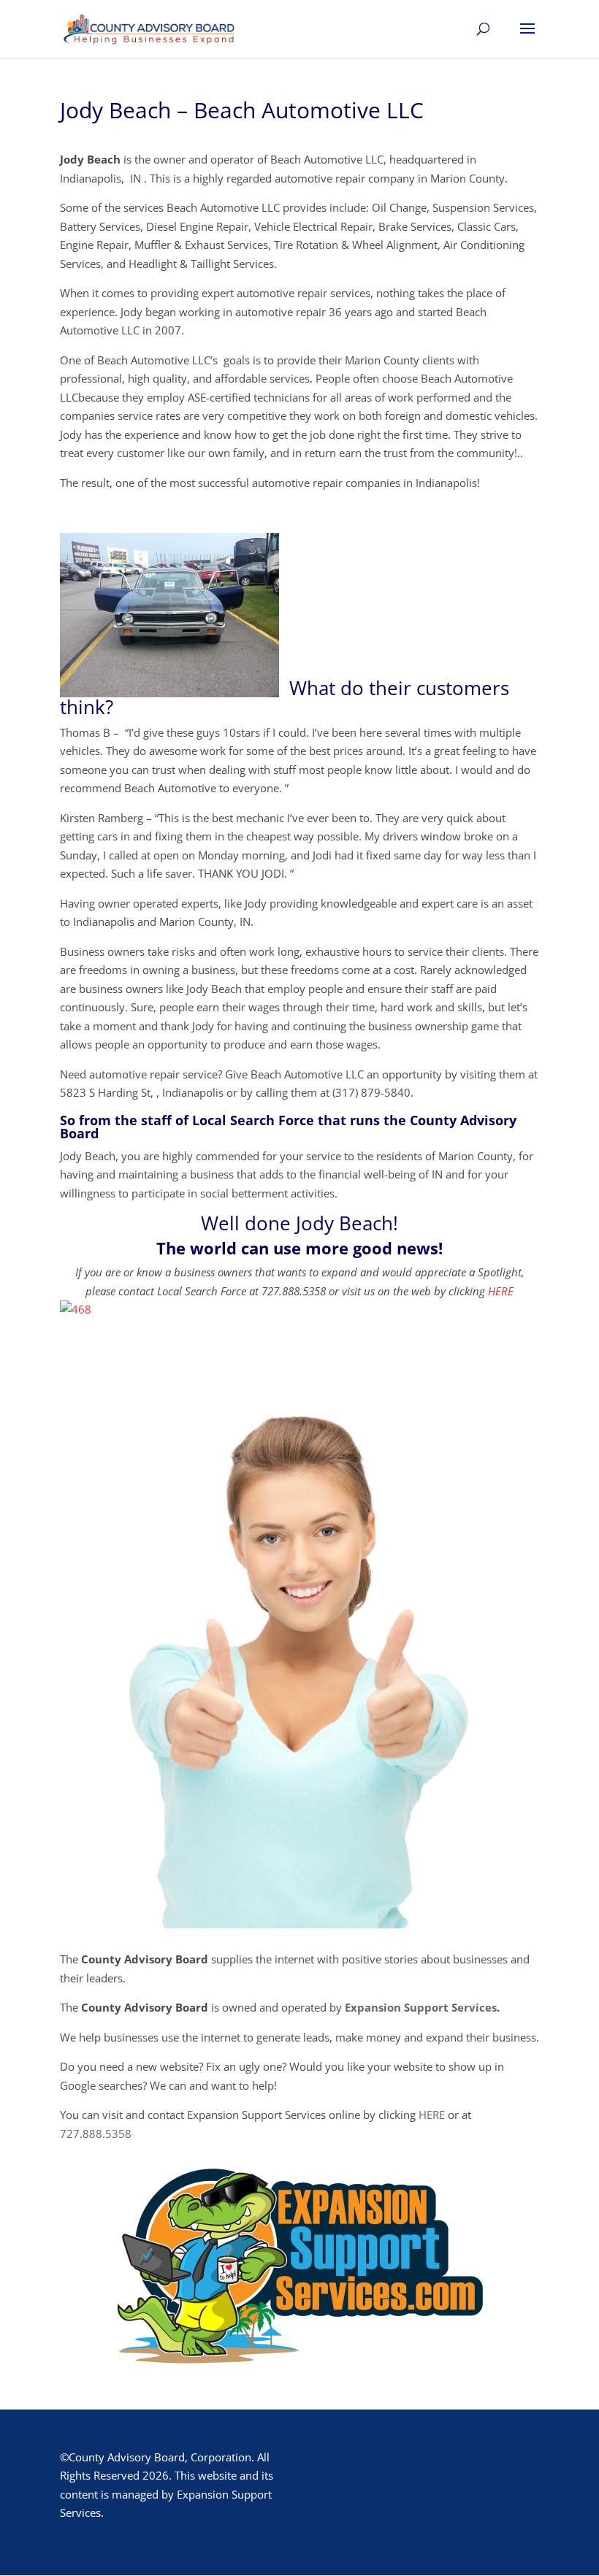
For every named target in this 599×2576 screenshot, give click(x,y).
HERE (501, 1291)
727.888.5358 (96, 2134)
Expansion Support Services (421, 2007)
